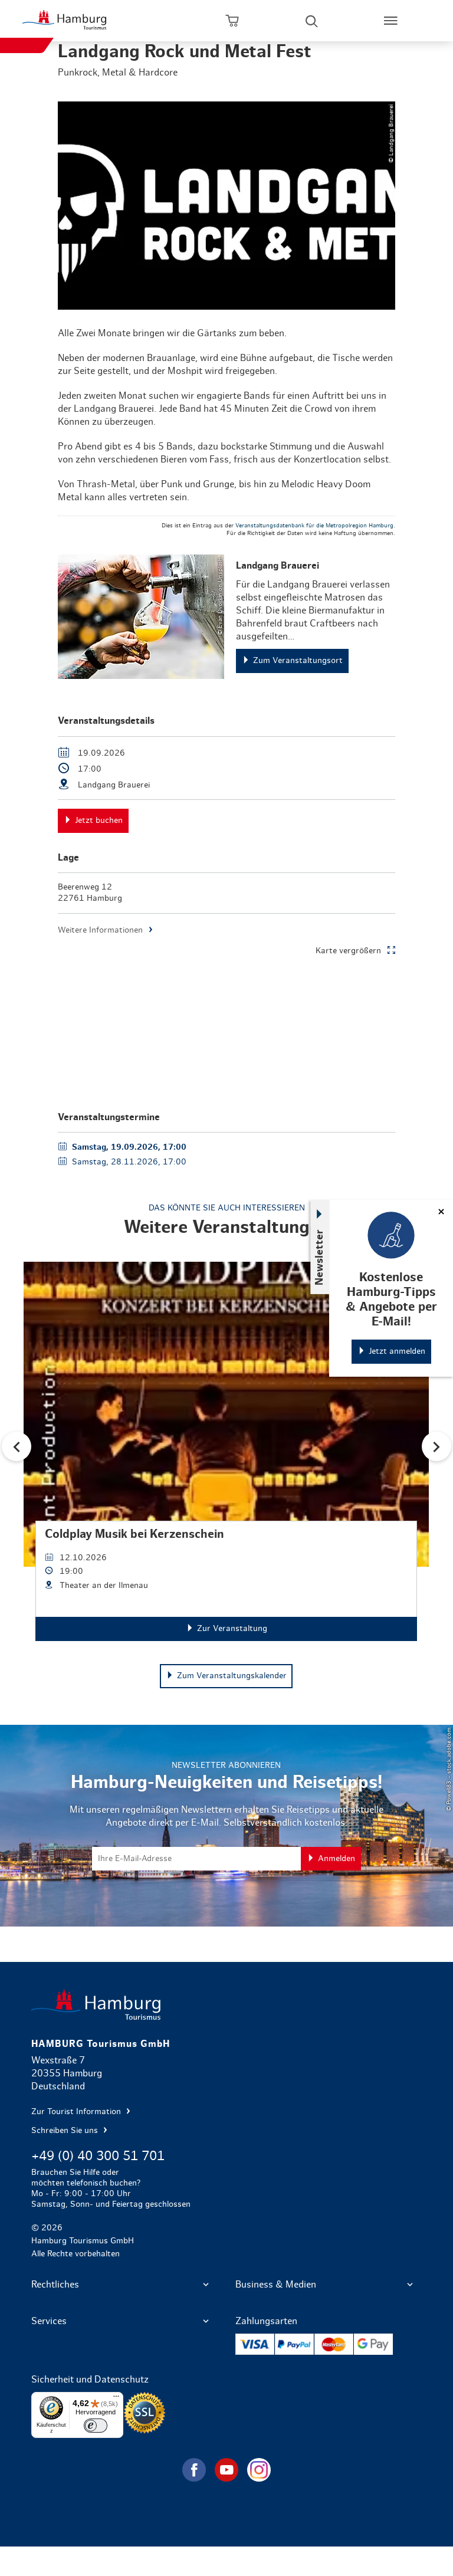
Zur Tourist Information (77, 2112)
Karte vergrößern (348, 951)
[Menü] (116, 2399)
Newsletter (320, 1257)
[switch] (96, 2426)
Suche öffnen (311, 21)
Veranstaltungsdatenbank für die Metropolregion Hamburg (314, 526)
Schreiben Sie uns (66, 2131)
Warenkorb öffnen (232, 21)
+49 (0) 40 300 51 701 (98, 2156)
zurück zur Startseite (226, 2005)
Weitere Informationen (100, 930)
